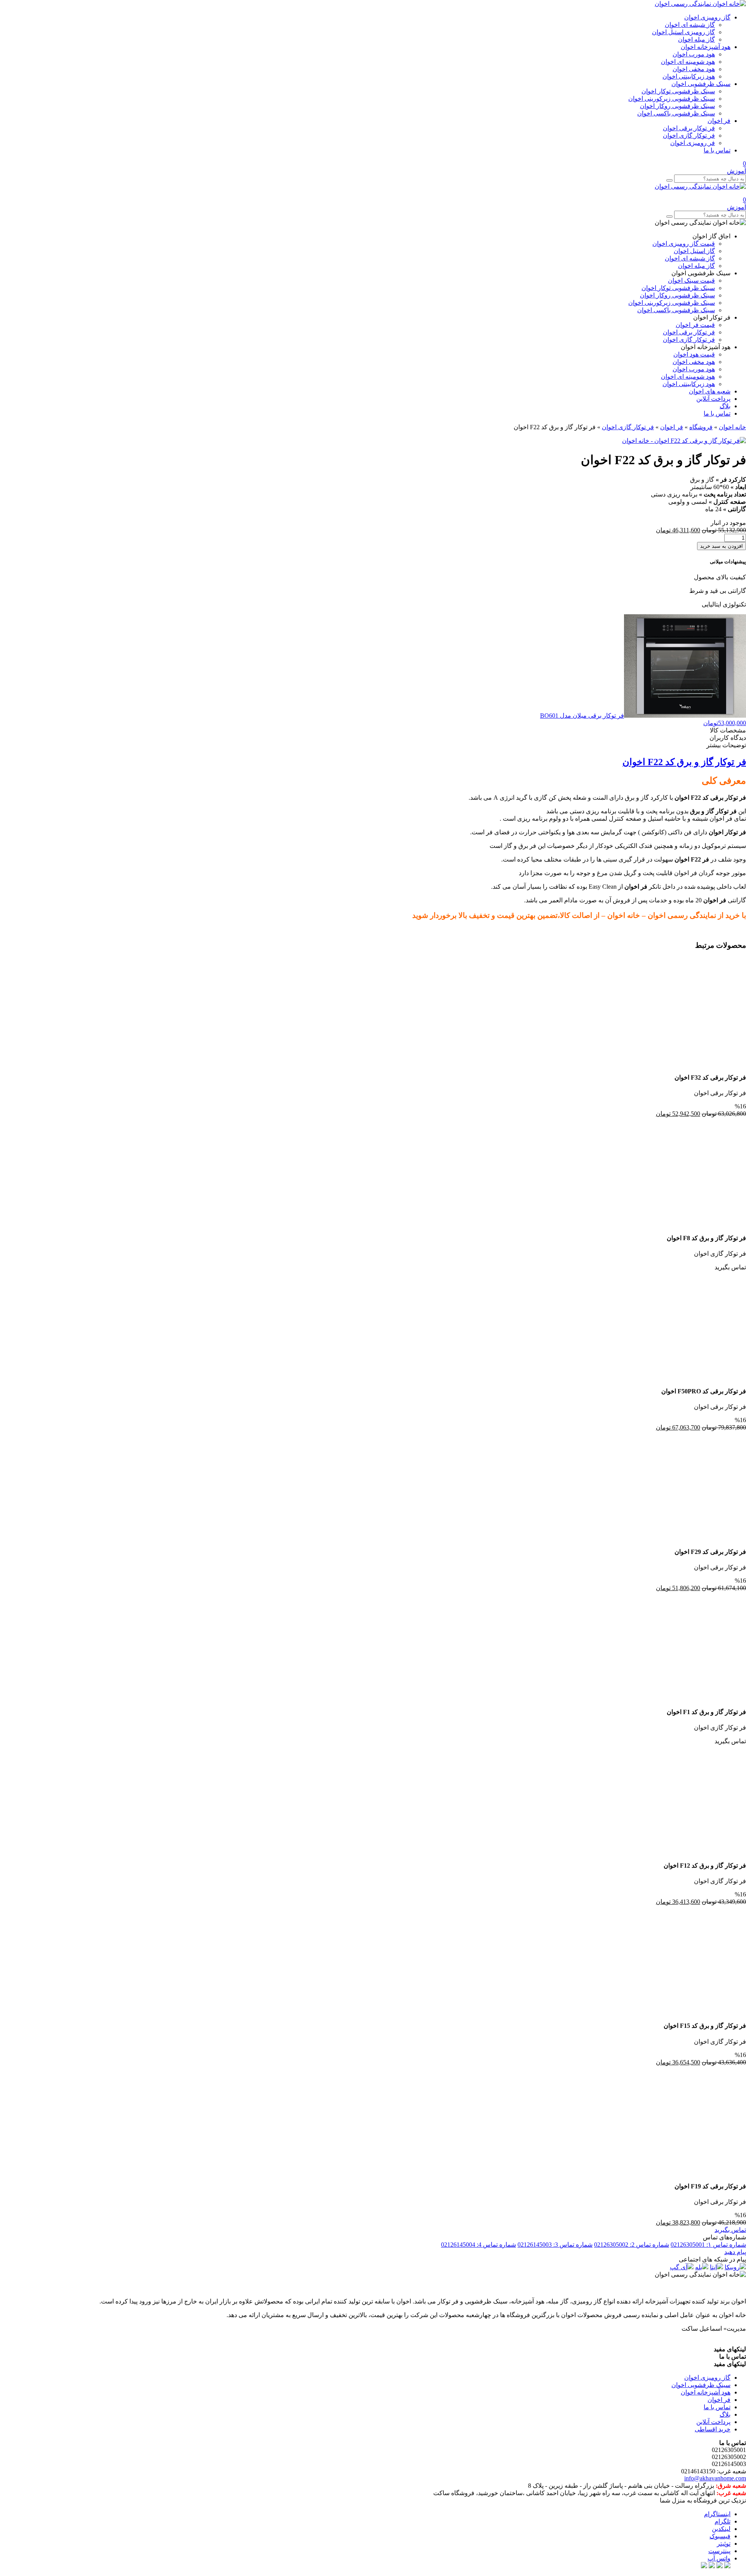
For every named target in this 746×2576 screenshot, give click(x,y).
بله (699, 2267)
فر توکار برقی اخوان (689, 128)
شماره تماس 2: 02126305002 (632, 2245)
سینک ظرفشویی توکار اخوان (678, 91)
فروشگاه (701, 427)
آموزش (736, 171)
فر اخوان (719, 121)
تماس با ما (717, 150)
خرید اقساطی (713, 2429)
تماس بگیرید (730, 2230)
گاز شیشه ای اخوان (690, 25)
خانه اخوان (732, 427)
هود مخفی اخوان (694, 69)
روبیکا (732, 2267)
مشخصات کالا (728, 730)
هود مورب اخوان (694, 54)
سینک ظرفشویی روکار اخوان (677, 106)
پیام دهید (735, 2252)
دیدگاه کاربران (728, 738)
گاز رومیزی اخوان (707, 17)
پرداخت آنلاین (713, 2422)
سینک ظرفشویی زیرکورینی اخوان (672, 99)
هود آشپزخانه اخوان (706, 47)
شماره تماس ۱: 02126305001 (708, 2245)
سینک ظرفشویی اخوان (701, 84)
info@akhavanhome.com (715, 2478)
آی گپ (679, 2267)
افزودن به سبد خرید (722, 546)
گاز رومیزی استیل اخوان (683, 32)
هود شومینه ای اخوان (688, 62)
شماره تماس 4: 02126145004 (478, 2245)
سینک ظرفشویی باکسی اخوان (676, 113)
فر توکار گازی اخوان (689, 135)
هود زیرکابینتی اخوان (689, 76)
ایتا (713, 2267)
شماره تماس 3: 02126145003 (555, 2245)
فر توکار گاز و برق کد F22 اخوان (684, 762)
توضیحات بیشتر (726, 745)
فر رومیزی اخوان (693, 143)
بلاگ (725, 2414)
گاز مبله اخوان (696, 39)
